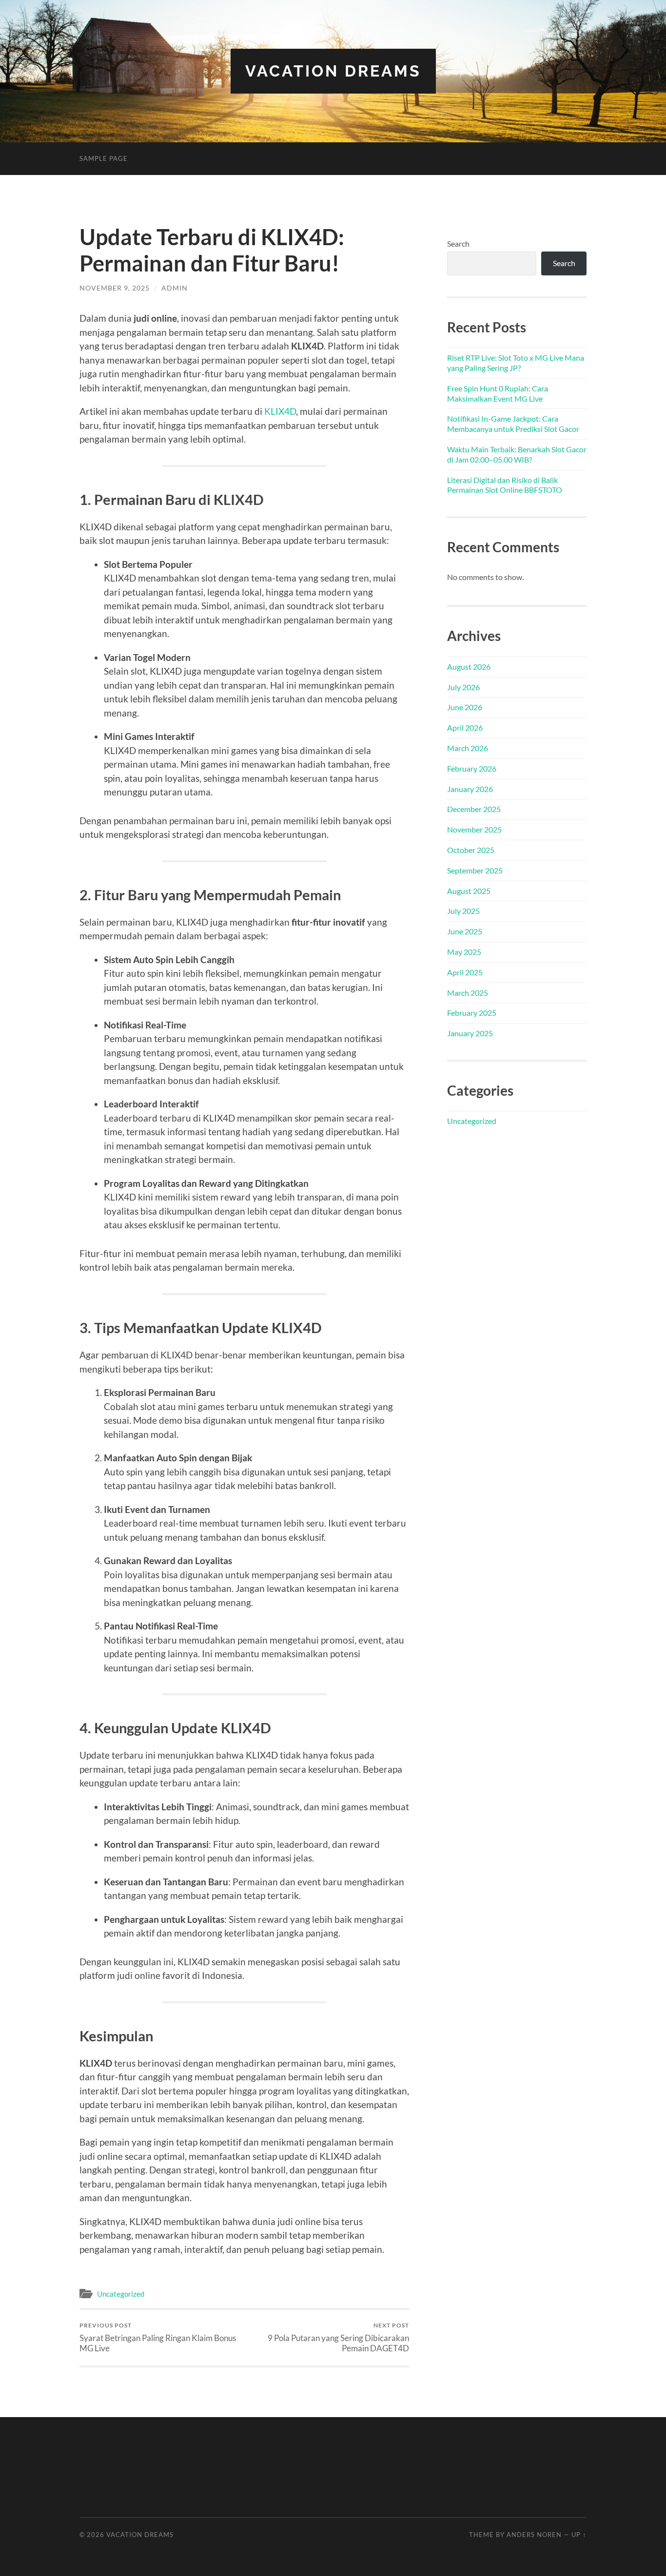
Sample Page (104, 158)
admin (175, 288)
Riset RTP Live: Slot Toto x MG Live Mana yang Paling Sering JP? (516, 363)
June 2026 (465, 707)
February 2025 (472, 1013)
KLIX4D (280, 411)
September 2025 (475, 870)
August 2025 (469, 891)
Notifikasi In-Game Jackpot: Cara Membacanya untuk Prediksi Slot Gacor (513, 424)
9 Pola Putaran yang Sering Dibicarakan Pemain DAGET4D (338, 2337)
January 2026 (470, 789)
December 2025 (474, 809)
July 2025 (463, 911)
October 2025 (471, 850)
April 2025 (465, 972)
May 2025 (464, 952)
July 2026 (463, 687)
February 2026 (472, 768)
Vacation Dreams (333, 71)
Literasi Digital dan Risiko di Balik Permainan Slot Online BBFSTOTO (505, 485)
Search (458, 243)
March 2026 (468, 748)
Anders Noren (534, 2535)
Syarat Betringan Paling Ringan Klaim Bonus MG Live (158, 2337)
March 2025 (468, 993)
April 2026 (465, 727)
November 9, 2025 (115, 288)
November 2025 (474, 829)
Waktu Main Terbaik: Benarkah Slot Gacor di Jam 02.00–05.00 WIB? (517, 454)
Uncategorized (121, 2294)
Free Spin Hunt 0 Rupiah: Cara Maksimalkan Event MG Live (498, 393)
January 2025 (470, 1033)
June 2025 (465, 931)
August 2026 (469, 667)
